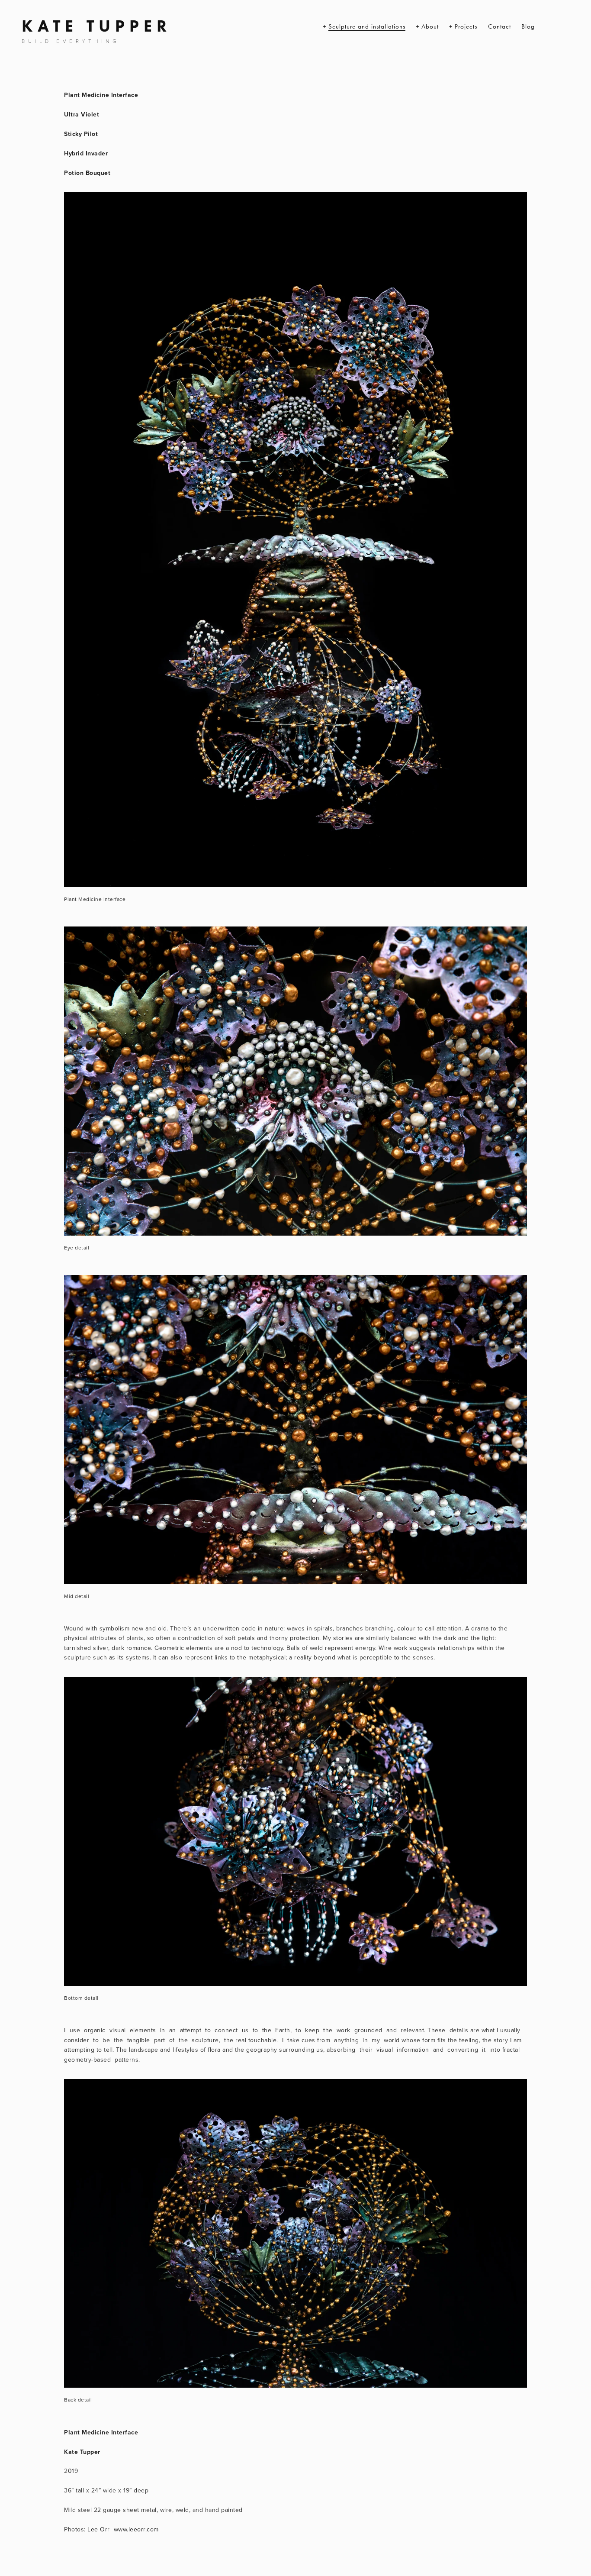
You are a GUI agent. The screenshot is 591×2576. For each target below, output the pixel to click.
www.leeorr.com (136, 2529)
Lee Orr (99, 2529)
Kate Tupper (96, 26)
